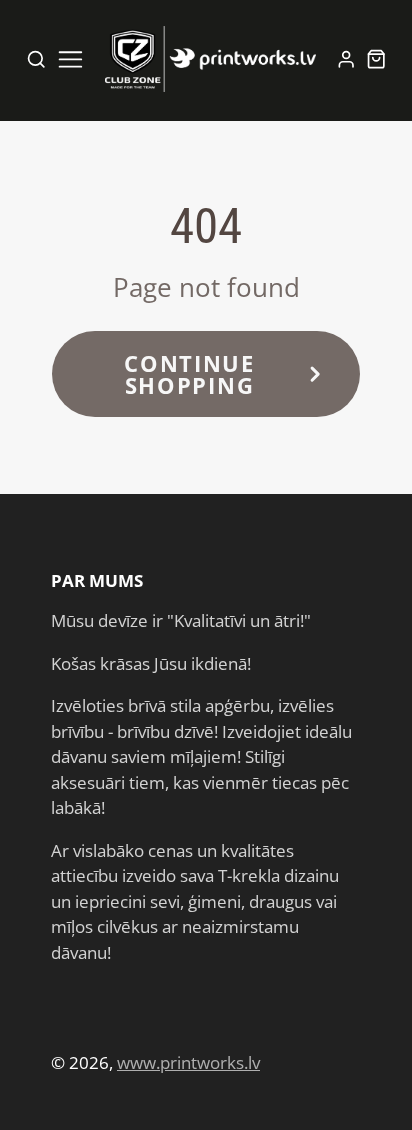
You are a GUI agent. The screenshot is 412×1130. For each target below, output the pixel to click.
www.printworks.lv (188, 1062)
